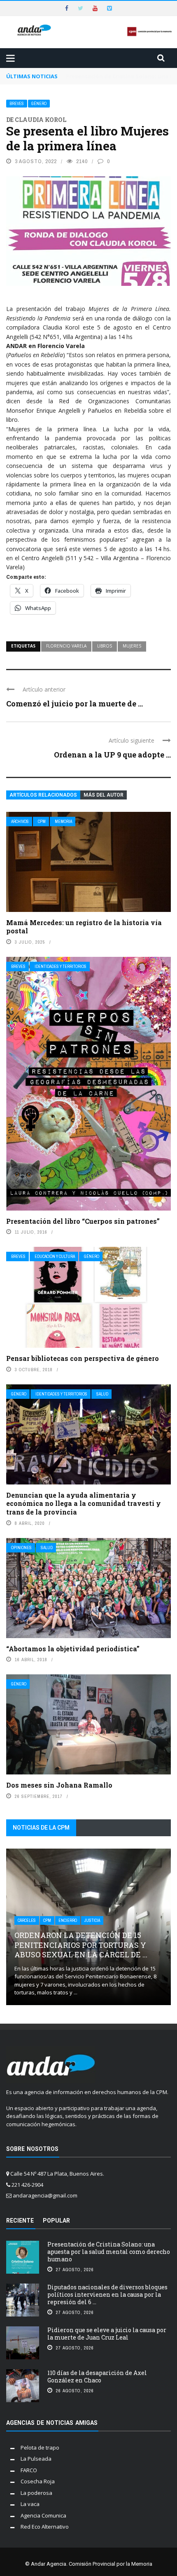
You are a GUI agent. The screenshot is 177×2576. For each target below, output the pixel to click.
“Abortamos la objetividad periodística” (73, 1649)
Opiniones (21, 1548)
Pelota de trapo (40, 2447)
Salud (102, 1394)
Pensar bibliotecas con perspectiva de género (83, 1358)
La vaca (30, 2504)
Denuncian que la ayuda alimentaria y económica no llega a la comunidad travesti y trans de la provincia (84, 1504)
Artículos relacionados (43, 795)
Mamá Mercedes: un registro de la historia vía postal (84, 927)
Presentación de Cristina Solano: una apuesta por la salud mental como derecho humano (109, 2252)
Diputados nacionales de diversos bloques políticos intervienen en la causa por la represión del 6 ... (107, 2294)
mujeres (132, 646)
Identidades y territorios (61, 967)
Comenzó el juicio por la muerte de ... (75, 704)
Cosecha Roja (38, 2481)
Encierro (68, 1920)
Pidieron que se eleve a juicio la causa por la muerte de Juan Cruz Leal (107, 2334)
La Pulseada (36, 2459)
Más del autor (104, 795)
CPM (42, 822)
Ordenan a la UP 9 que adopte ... (112, 755)
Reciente (20, 2221)
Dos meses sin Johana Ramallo (59, 1785)
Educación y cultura (55, 1256)
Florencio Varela (66, 646)
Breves (17, 104)
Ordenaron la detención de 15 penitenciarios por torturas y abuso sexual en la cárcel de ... (81, 1945)
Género (39, 104)
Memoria (63, 822)
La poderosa (36, 2493)
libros (105, 646)
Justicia (92, 1920)
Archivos (20, 822)
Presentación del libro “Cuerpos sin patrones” (83, 1221)
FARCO (29, 2470)
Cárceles (27, 1920)
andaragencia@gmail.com (45, 2195)
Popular (56, 2221)
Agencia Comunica (43, 2515)
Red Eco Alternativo (45, 2527)
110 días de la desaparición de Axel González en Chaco (97, 2376)
